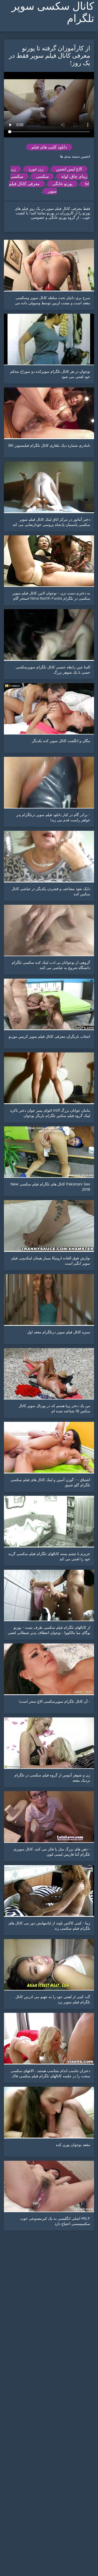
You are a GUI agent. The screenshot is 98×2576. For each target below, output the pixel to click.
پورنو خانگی (62, 184)
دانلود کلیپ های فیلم (49, 147)
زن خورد (36, 169)
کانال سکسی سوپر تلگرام (53, 12)
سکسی (42, 176)
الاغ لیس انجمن (69, 169)
